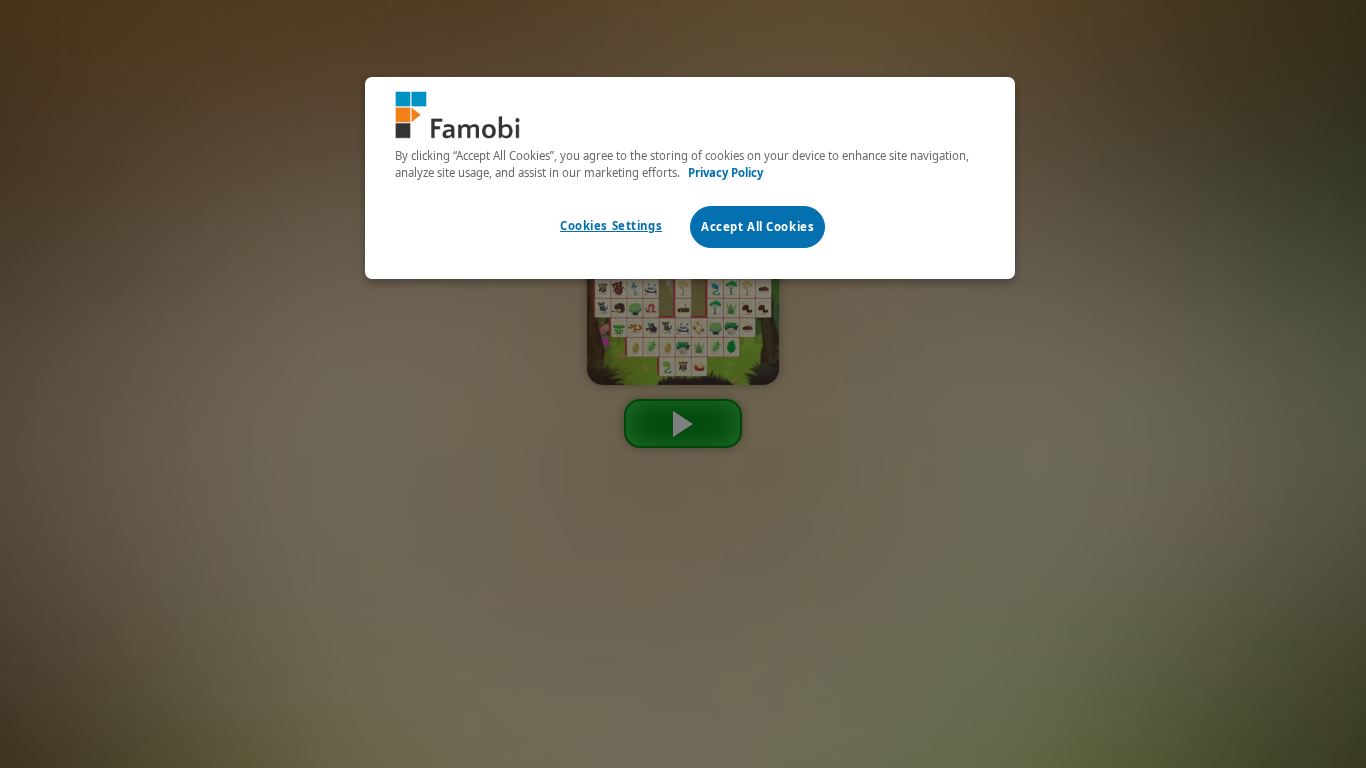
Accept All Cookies (757, 226)
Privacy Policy (725, 172)
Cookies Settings (611, 225)
